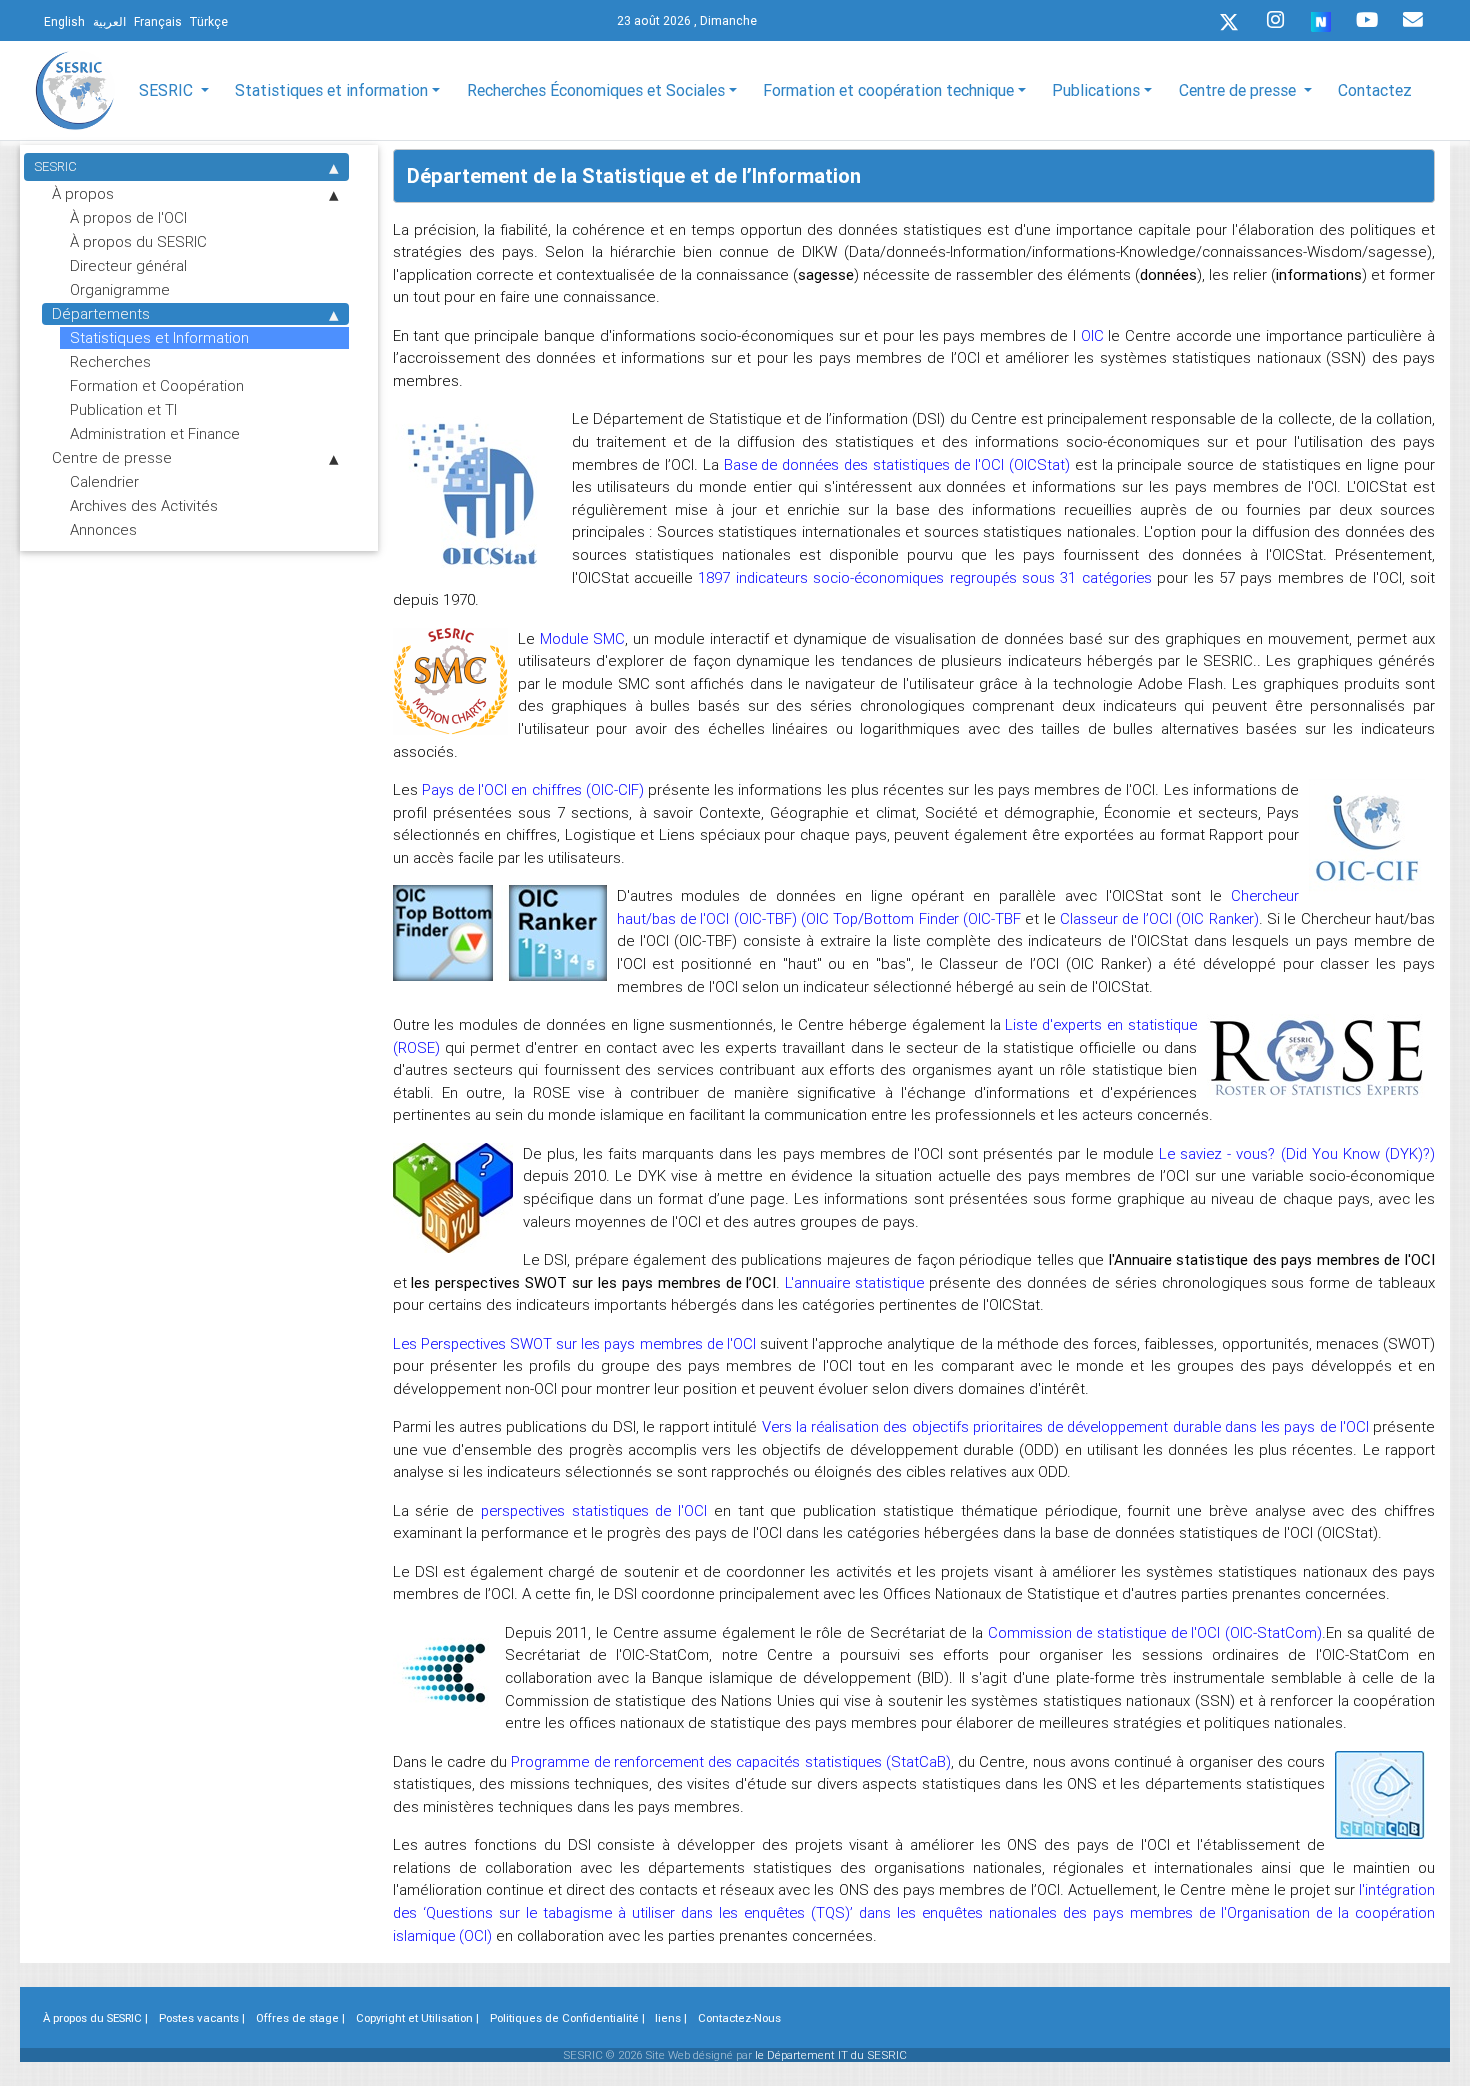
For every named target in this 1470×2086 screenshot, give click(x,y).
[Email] (1413, 20)
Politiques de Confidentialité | (567, 2018)
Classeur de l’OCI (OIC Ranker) (1159, 918)
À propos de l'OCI (128, 217)
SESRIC (55, 166)
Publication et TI (123, 409)
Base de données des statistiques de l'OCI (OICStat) (897, 464)
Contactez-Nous (739, 2018)
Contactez (1375, 90)
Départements (101, 313)
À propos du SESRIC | (95, 2018)
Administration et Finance (155, 433)
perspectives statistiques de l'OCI (594, 1510)
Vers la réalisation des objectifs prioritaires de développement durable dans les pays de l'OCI (1065, 1426)
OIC (1092, 335)
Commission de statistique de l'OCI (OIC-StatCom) (1155, 1632)
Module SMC (582, 638)
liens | (671, 2018)
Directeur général (128, 265)
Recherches (110, 361)
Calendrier (104, 481)
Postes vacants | (202, 2018)
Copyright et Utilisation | (417, 2018)
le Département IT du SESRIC (831, 2055)
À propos (83, 193)
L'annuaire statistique (854, 1282)
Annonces (103, 529)
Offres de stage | (300, 2018)
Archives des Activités (144, 505)
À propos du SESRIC (138, 241)
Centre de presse (112, 457)
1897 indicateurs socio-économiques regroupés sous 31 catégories (924, 577)
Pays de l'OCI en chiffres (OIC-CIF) (535, 789)
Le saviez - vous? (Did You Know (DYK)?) (1297, 1153)
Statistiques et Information (159, 337)
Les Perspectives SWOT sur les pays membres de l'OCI (577, 1343)
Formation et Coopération (157, 385)
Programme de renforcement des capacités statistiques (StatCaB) (730, 1761)
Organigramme (120, 289)
